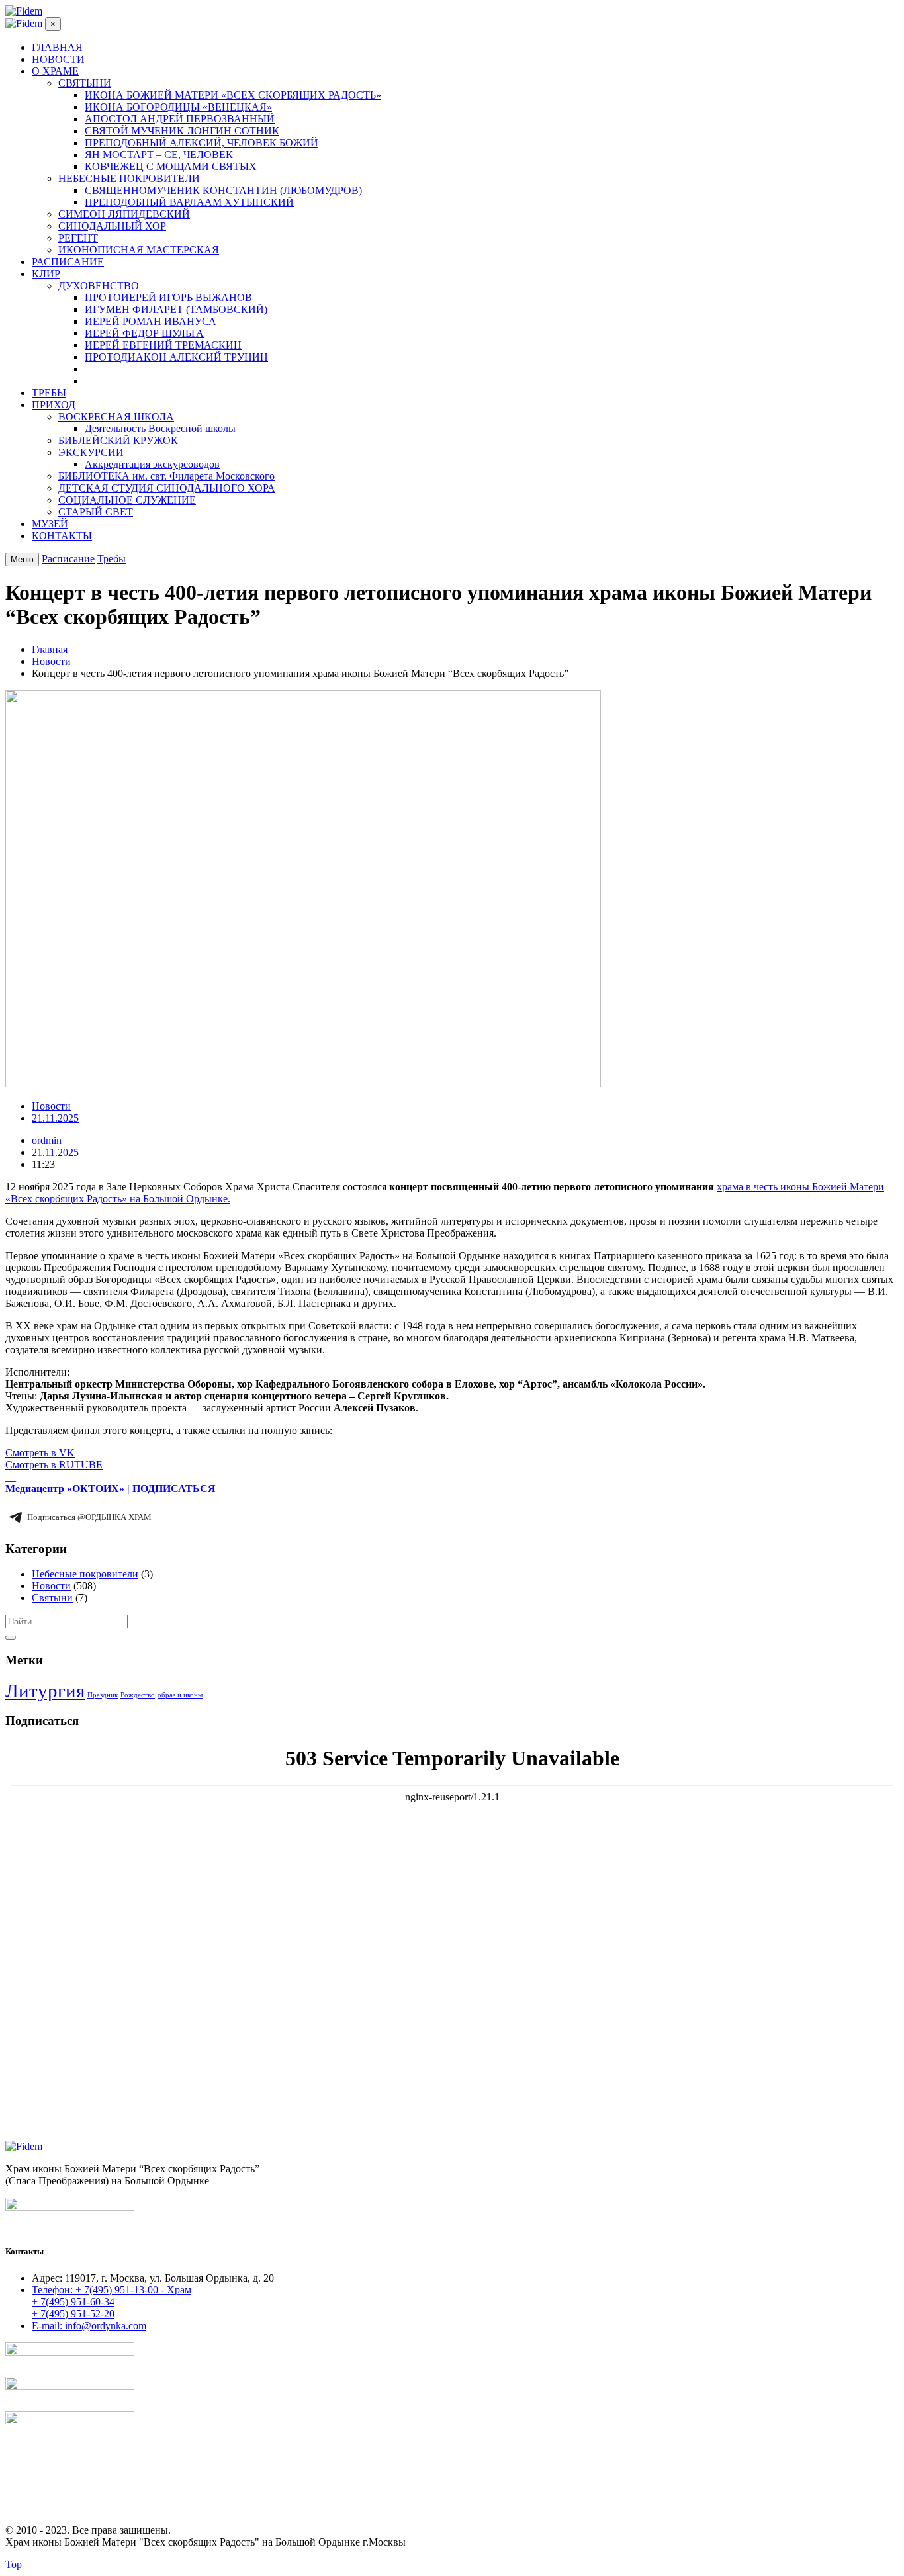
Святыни (52, 1598)
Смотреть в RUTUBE (54, 1465)
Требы (112, 559)
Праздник (103, 1695)
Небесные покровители (85, 1574)
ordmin (47, 1140)
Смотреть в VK (40, 1453)
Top (14, 2564)
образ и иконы (180, 1695)
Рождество (138, 1695)
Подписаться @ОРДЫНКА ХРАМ (89, 1517)
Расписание (68, 559)
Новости (51, 1106)
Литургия (45, 1691)
